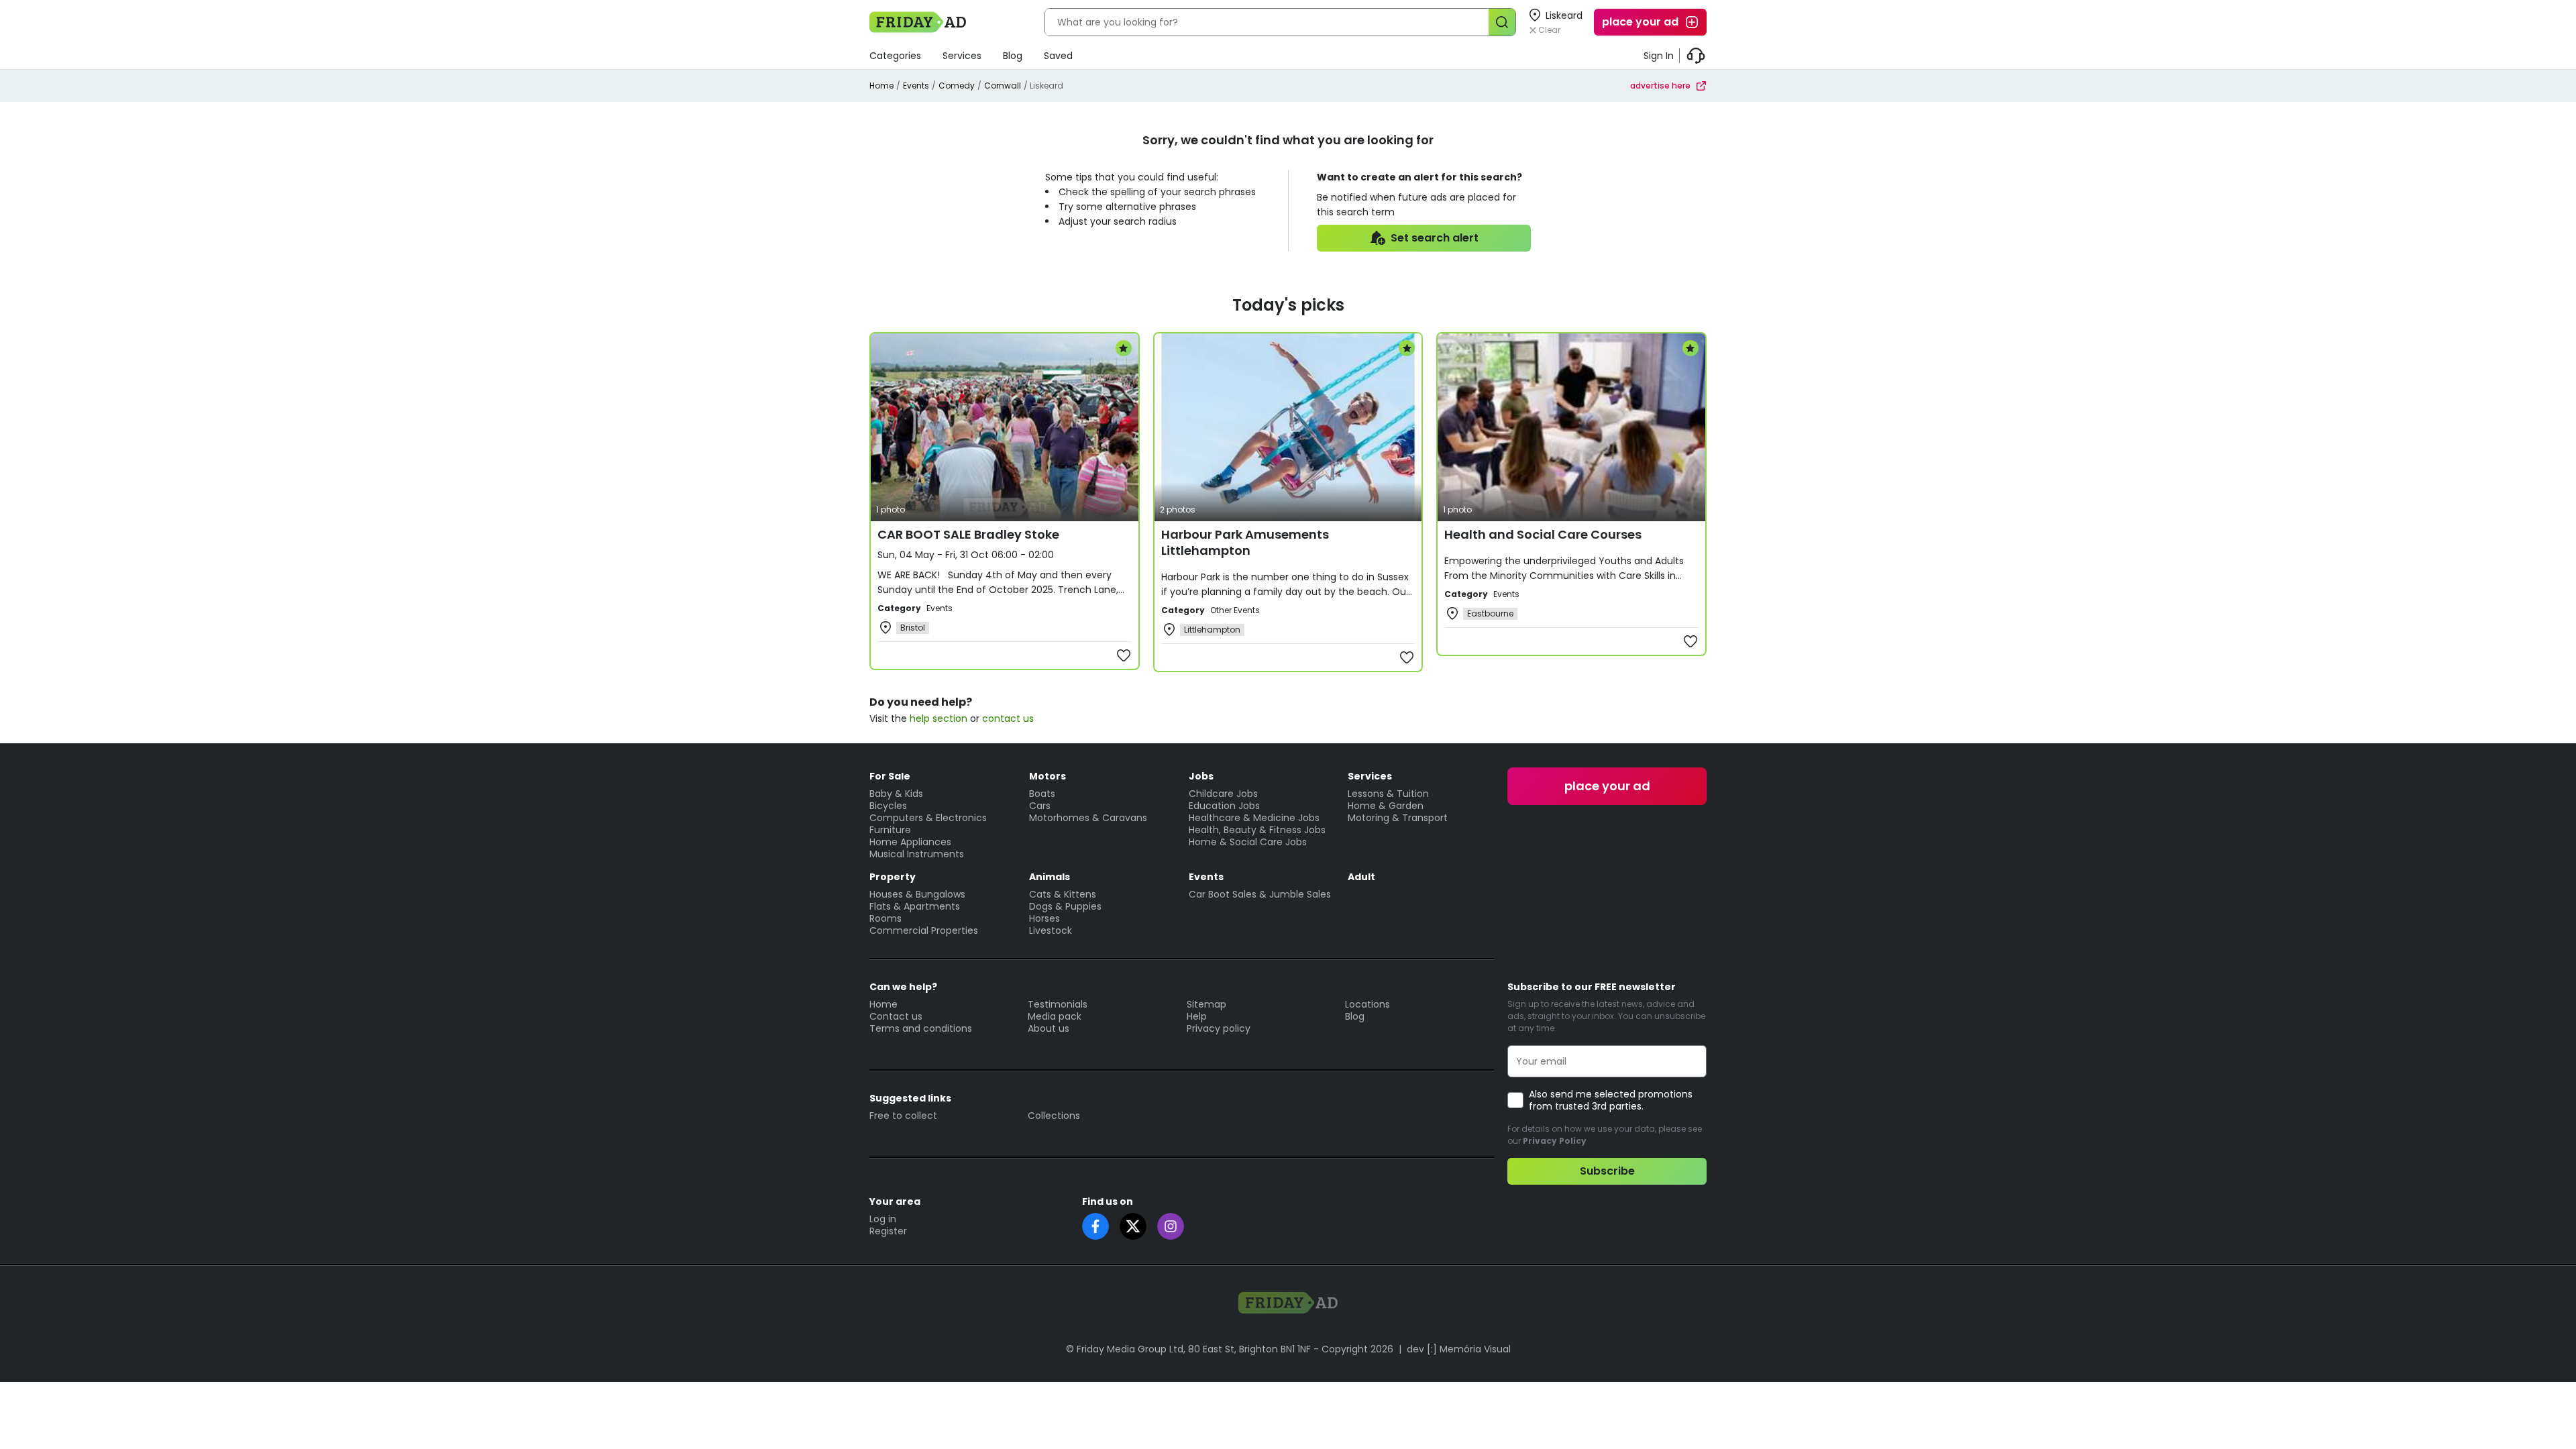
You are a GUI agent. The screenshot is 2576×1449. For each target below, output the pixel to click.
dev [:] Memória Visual (1459, 1349)
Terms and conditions (921, 1028)
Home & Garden (1386, 806)
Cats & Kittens (1063, 894)
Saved (1058, 56)
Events (916, 86)
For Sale (890, 776)
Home (881, 86)
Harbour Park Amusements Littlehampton (1245, 542)
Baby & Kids (896, 794)
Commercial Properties (924, 930)
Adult (1361, 877)
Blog (1013, 56)
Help (1197, 1016)
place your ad (1640, 22)
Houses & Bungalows (917, 894)
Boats (1042, 794)
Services (962, 56)
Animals (1050, 877)
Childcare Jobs (1223, 794)
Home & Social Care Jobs (1248, 842)
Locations (1367, 1004)
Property (893, 877)
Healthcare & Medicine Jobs (1254, 818)
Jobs (1201, 776)
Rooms (885, 918)
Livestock (1051, 930)
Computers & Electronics (928, 818)
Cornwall (1003, 86)
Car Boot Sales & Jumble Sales (1260, 894)
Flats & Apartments (915, 906)
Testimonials (1058, 1004)
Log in (883, 1219)
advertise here (1660, 86)
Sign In (1659, 56)
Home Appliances (910, 842)
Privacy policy (1219, 1028)
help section (938, 718)
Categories (895, 56)
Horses (1044, 918)
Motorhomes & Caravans (1088, 818)
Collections (1054, 1116)
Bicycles (888, 806)
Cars (1040, 806)
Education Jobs (1224, 806)
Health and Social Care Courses (1543, 534)
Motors (1048, 776)
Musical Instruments (917, 854)
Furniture (890, 830)
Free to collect (903, 1116)
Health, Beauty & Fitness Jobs (1257, 830)
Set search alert (1435, 238)
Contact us (896, 1016)
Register (888, 1231)
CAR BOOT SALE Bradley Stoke (968, 534)
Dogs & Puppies (1065, 906)
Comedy (957, 86)
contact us (1008, 718)
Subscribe (1607, 1171)
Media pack (1055, 1016)
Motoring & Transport (1398, 818)
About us (1049, 1028)
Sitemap (1206, 1004)
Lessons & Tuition (1388, 794)
